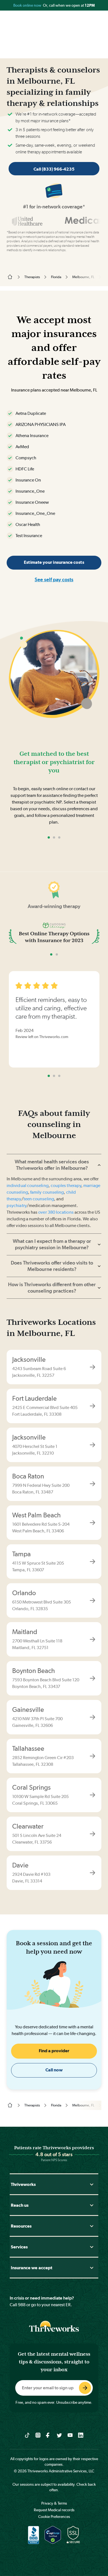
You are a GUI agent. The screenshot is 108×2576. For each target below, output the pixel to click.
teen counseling (39, 1199)
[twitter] (59, 2435)
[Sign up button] (85, 2388)
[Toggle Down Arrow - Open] (92, 2184)
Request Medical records (54, 2510)
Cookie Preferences (54, 2517)
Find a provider (54, 2051)
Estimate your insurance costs (54, 562)
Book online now (28, 5)
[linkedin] (81, 2435)
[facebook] (49, 2435)
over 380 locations (56, 1212)
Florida (56, 277)
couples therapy (66, 1185)
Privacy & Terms (54, 2503)
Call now (54, 2070)
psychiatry (17, 1205)
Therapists (32, 277)
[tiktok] (27, 2435)
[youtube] (70, 2435)
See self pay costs (54, 579)
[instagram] (38, 2435)
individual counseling (28, 1185)
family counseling (47, 1192)
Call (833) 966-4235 (54, 169)
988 (22, 2305)
